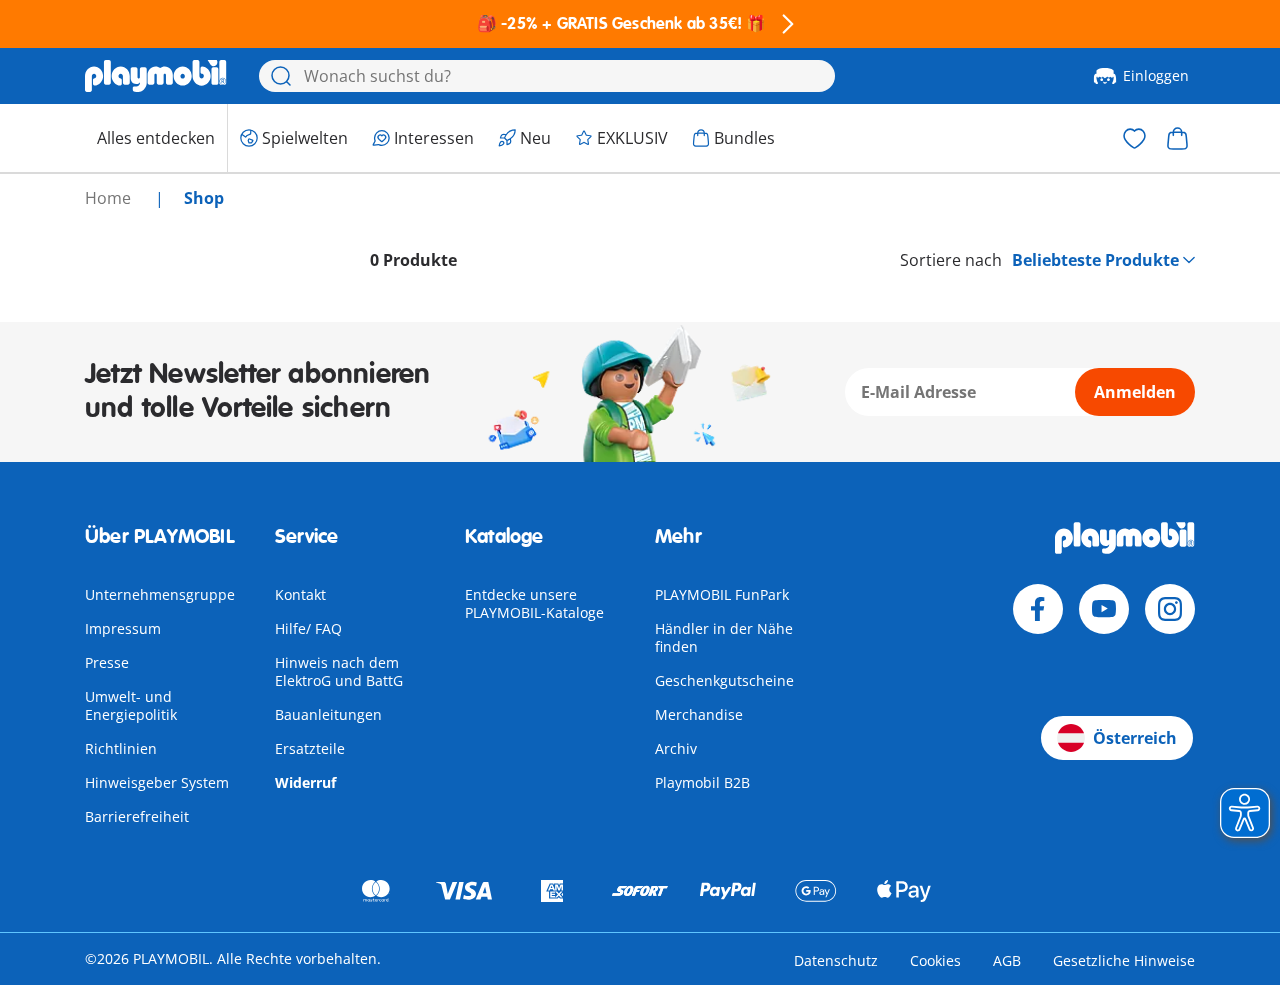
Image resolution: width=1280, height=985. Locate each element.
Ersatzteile (310, 748)
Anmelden (1135, 392)
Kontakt (300, 594)
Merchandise (699, 714)
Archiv (676, 748)
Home (110, 198)
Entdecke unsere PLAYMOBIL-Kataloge (534, 603)
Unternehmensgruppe (160, 594)
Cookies (935, 960)
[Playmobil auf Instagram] (1170, 609)
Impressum (123, 628)
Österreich (1135, 738)
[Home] (156, 76)
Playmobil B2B (702, 782)
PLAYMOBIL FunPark (722, 594)
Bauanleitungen (328, 714)
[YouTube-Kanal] (1104, 609)
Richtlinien (121, 748)
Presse (107, 662)
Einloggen (1156, 75)
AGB (1007, 960)
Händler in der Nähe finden (724, 637)
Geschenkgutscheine (724, 680)
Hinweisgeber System (157, 782)
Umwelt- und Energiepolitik (131, 705)
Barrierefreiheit (137, 816)
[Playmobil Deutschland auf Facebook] (1038, 609)
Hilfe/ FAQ (308, 628)
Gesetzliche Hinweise (1124, 960)
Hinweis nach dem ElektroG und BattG (339, 671)
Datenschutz (836, 960)
